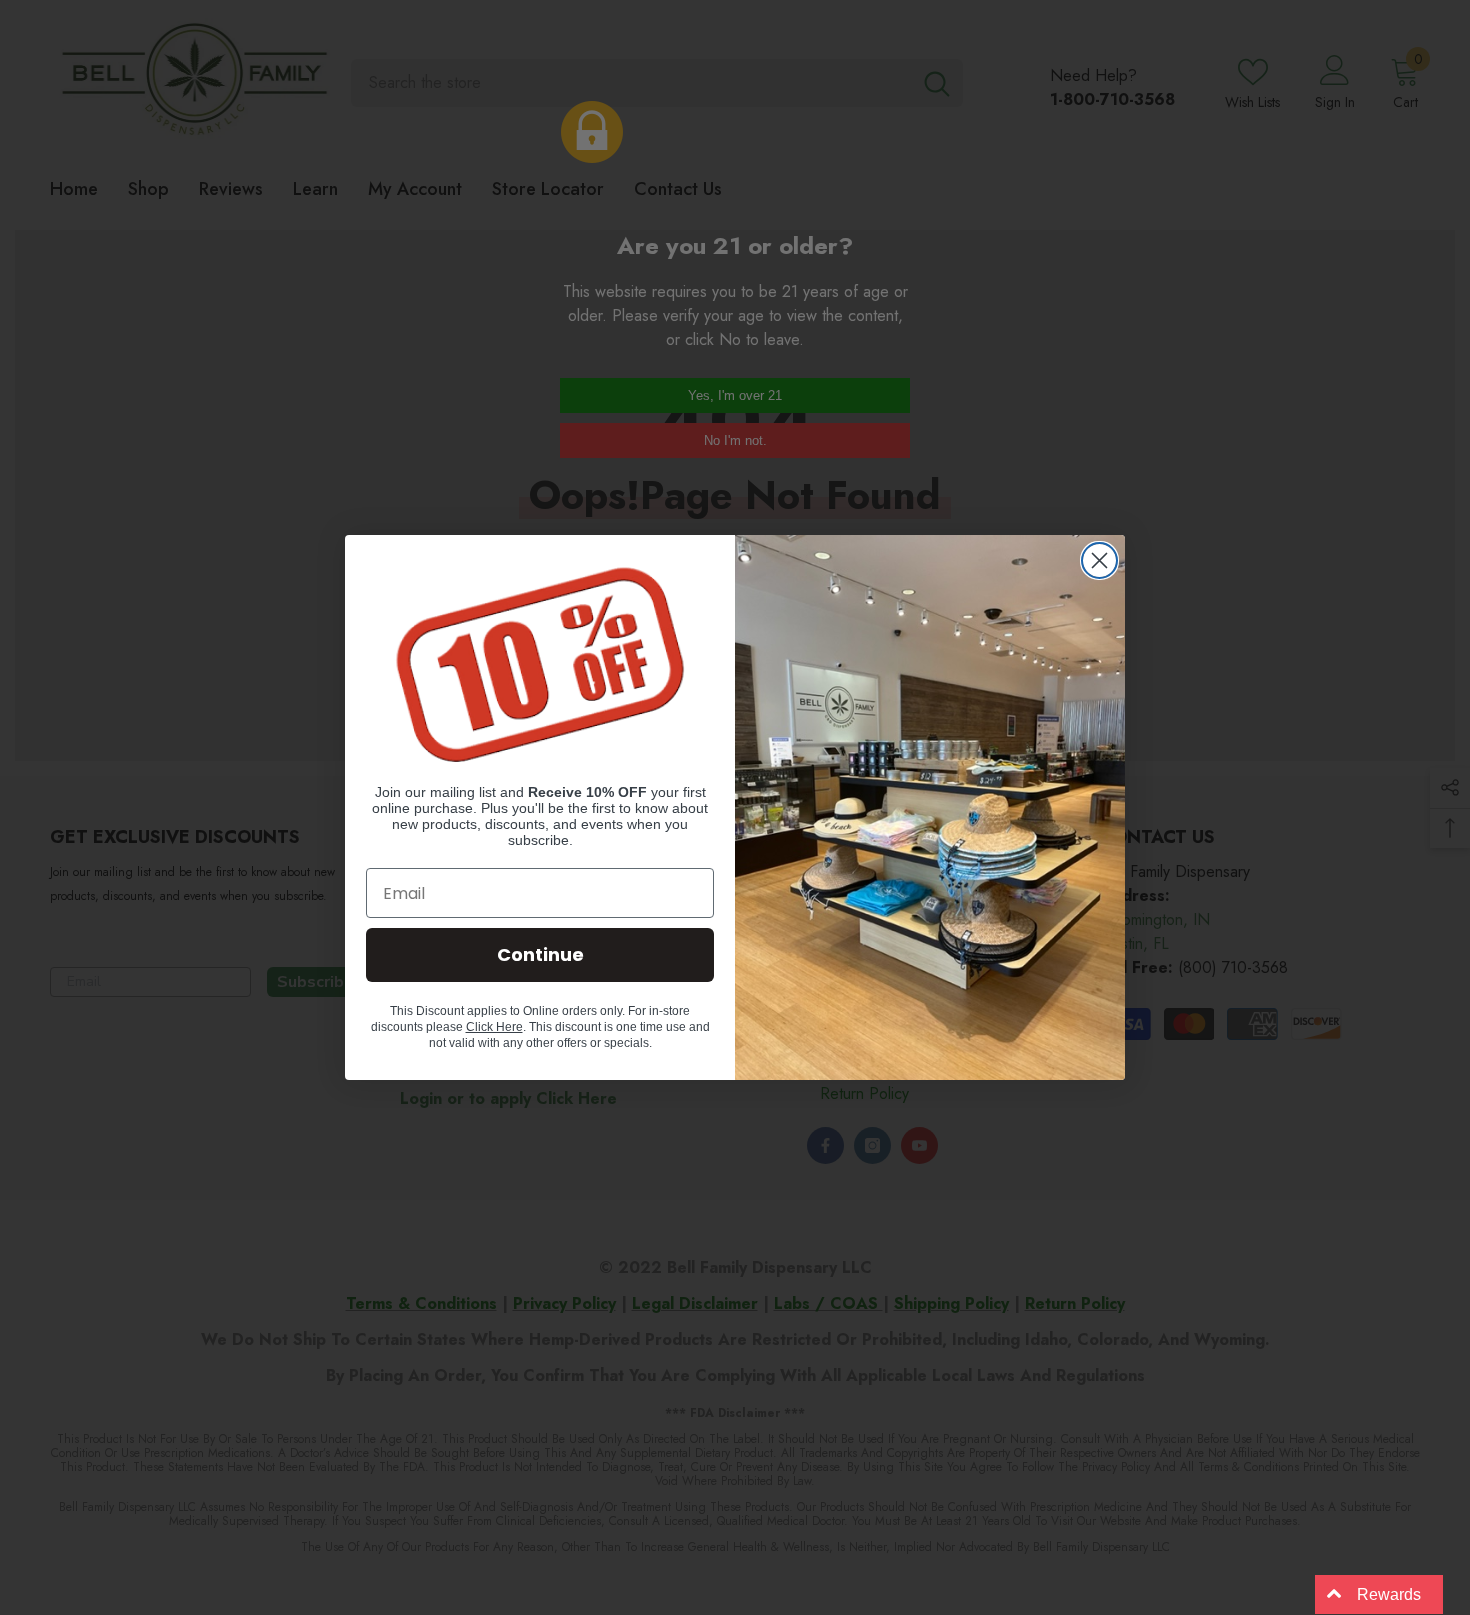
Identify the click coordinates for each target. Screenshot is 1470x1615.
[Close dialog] (1099, 560)
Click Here (494, 1027)
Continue (540, 954)
